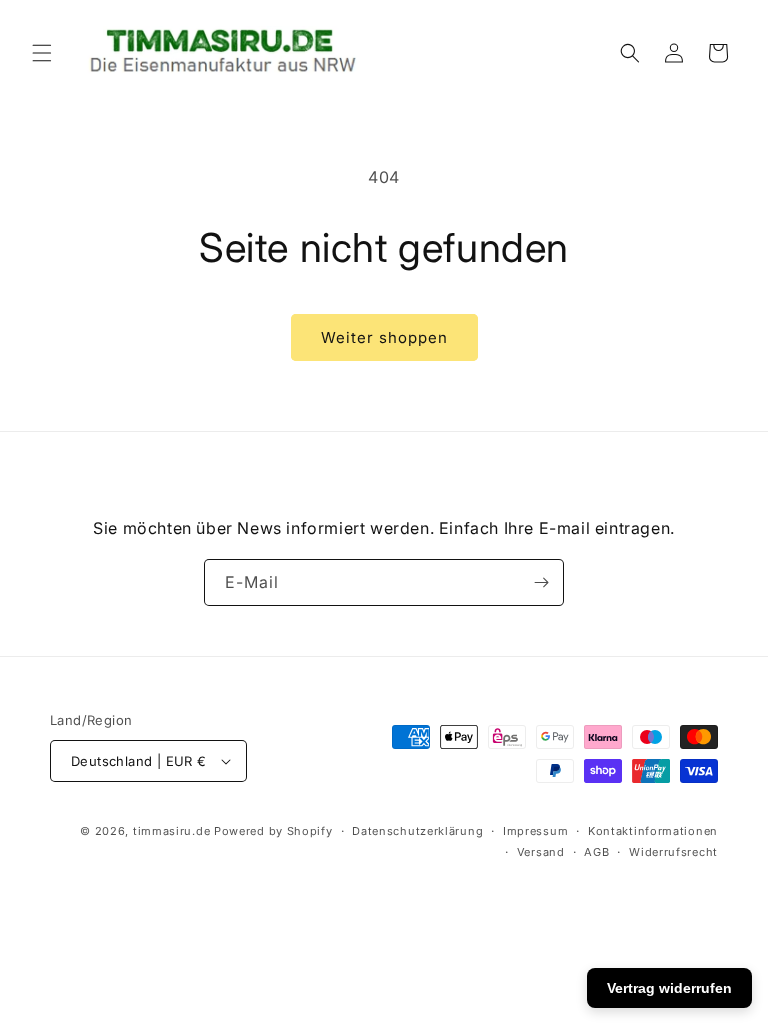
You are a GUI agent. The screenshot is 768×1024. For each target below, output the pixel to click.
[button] (42, 53)
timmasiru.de (171, 831)
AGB (596, 852)
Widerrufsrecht (673, 852)
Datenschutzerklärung (417, 831)
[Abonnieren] (541, 582)
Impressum (535, 831)
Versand (541, 852)
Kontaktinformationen (653, 831)
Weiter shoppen (384, 337)
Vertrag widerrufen (669, 988)
